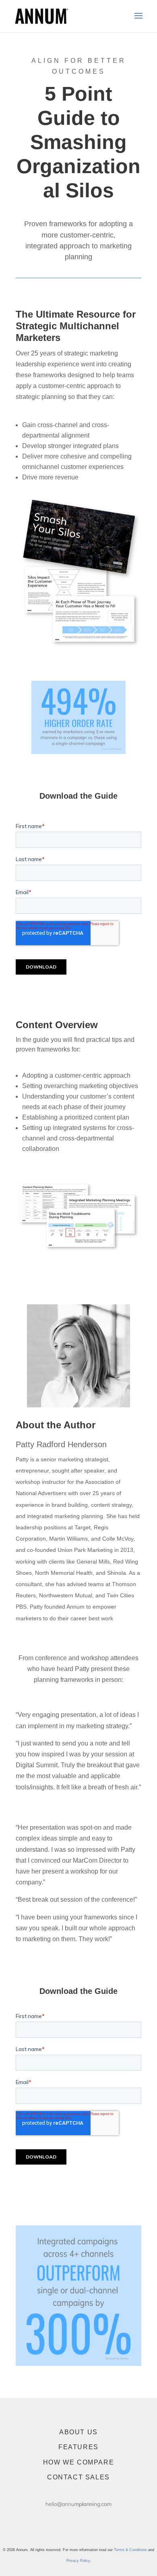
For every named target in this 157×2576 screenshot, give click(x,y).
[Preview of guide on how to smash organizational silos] (78, 647)
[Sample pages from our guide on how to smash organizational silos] (78, 1251)
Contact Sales (78, 2477)
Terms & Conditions (130, 2550)
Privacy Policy (78, 2561)
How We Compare (78, 2462)
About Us (78, 2432)
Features (78, 2447)
